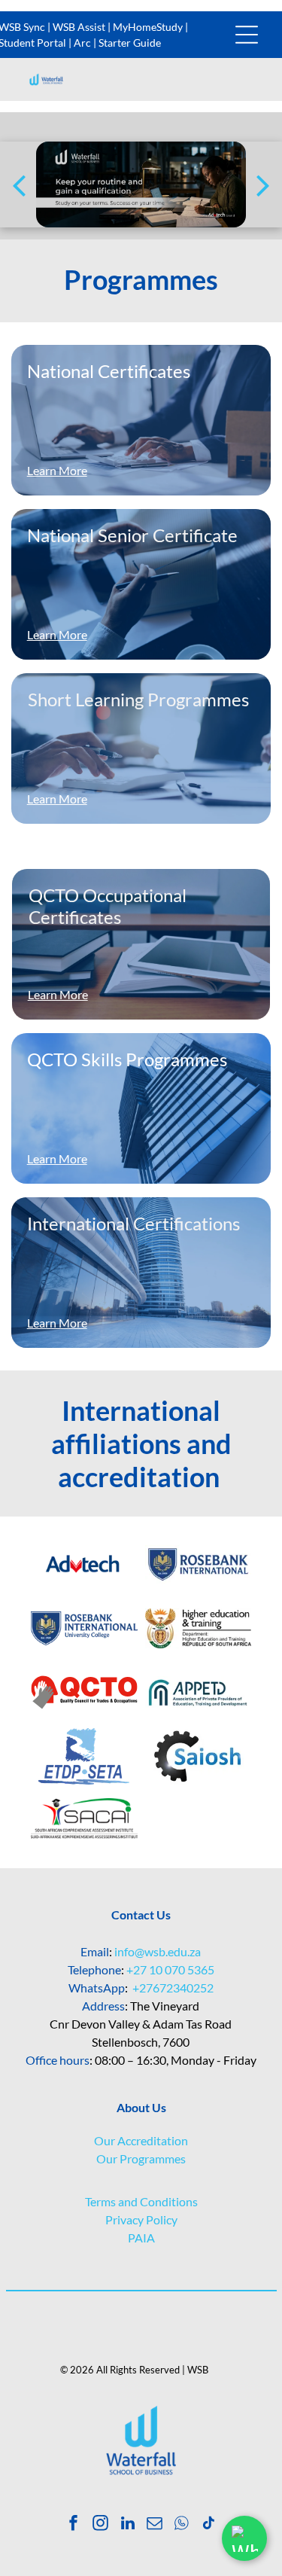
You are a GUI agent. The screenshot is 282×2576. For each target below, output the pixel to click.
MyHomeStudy (148, 27)
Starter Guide (130, 43)
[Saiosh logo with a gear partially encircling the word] (199, 1756)
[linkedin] (127, 2525)
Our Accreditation (141, 2140)
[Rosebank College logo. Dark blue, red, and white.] (199, 1564)
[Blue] (84, 1564)
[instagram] (100, 2525)
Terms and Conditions (141, 2201)
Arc (82, 43)
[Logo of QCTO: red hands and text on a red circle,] (84, 1692)
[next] (263, 184)
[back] (19, 184)
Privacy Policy (141, 2219)
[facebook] (73, 2525)
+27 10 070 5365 (170, 1969)
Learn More (57, 634)
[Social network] (182, 2525)
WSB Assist (79, 27)
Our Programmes (141, 2158)
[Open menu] (247, 35)
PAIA (141, 2238)
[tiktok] (209, 2525)
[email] (155, 2525)
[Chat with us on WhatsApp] (244, 2538)
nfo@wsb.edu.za (159, 1951)
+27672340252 (173, 1988)
